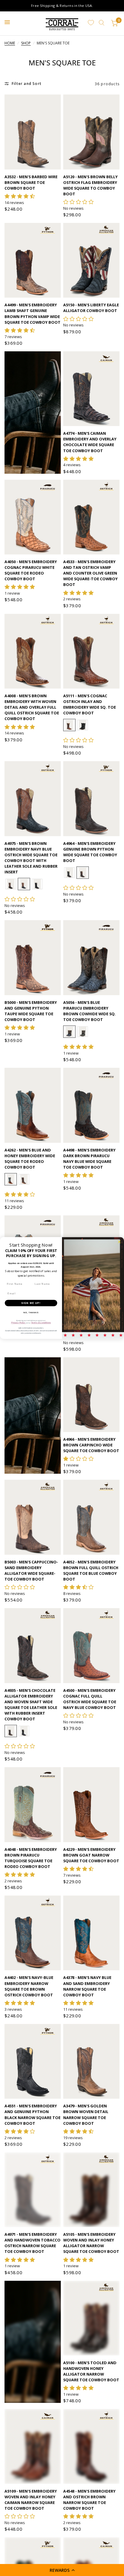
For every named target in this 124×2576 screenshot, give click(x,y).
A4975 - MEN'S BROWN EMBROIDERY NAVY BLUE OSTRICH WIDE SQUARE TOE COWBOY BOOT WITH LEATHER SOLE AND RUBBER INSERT (31, 858)
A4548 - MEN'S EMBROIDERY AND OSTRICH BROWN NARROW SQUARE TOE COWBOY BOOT (89, 2519)
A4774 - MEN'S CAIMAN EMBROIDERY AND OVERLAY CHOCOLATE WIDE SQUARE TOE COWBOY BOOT (90, 442)
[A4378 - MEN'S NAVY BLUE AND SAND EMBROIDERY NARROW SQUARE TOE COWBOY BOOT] (91, 1933)
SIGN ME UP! (31, 1303)
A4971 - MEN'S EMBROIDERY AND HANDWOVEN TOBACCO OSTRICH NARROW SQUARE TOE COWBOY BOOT (33, 2243)
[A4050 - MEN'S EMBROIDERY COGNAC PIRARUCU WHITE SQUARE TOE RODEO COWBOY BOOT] (33, 517)
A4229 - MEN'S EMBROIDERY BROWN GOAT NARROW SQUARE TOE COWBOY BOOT (91, 1855)
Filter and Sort (27, 84)
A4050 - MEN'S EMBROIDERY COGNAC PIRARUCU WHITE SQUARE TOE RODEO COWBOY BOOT (31, 570)
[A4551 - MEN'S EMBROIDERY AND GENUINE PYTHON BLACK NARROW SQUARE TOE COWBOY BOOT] (33, 2061)
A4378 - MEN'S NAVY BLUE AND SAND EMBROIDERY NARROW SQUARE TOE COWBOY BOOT (87, 1986)
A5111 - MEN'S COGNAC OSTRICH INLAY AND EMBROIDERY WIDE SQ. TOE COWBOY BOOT (90, 704)
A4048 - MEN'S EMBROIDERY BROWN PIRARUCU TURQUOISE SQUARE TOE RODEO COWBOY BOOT (31, 1858)
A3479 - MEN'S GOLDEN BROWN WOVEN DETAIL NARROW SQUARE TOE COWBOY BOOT (86, 2114)
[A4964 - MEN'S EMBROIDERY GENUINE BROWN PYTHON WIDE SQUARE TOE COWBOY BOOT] (91, 799)
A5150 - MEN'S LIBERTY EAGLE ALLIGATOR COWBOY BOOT (91, 308)
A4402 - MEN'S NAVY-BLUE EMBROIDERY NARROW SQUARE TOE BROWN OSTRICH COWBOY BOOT (29, 1986)
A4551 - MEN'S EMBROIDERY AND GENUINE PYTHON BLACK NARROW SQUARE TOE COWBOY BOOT (33, 2114)
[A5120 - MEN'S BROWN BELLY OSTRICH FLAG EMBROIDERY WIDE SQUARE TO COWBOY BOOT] (91, 132)
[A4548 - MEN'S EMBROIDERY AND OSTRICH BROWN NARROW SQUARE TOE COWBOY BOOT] (91, 2465)
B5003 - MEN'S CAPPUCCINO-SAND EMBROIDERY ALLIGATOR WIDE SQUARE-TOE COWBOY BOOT (31, 1570)
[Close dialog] (119, 1242)
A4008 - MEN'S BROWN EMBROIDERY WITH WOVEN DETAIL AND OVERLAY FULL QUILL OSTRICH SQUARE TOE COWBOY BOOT (32, 707)
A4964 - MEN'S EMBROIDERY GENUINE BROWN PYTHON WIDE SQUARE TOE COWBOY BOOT (90, 852)
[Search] (102, 23)
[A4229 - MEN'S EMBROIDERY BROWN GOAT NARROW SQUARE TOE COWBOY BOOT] (91, 1804)
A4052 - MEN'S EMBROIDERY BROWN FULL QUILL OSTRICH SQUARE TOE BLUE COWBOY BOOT (91, 1570)
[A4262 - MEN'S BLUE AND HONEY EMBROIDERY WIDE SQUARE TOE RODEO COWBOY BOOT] (33, 1105)
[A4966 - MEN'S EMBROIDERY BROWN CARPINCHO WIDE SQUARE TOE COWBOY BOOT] (91, 1395)
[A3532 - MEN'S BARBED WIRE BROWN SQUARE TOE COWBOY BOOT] (33, 132)
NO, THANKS (31, 1312)
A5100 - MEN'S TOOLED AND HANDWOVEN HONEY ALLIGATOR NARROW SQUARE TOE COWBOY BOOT (91, 2390)
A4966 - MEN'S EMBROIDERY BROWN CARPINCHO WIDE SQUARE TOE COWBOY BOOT (91, 1445)
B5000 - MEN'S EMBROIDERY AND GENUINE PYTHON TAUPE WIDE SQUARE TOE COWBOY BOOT (31, 1011)
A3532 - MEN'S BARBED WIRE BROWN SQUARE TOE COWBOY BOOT (31, 182)
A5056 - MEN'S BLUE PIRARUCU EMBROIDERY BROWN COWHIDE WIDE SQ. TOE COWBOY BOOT (90, 1011)
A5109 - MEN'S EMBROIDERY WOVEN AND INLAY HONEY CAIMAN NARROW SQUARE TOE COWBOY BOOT (31, 2519)
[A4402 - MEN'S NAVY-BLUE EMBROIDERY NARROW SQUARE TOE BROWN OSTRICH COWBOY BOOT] (33, 1933)
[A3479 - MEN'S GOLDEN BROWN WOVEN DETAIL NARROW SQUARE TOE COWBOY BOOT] (91, 2061)
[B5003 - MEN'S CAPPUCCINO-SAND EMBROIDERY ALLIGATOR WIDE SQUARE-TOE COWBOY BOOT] (33, 1517)
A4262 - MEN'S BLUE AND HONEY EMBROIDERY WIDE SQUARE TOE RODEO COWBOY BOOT (30, 1159)
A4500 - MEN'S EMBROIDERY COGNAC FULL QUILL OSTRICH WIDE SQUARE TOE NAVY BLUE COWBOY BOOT (90, 1699)
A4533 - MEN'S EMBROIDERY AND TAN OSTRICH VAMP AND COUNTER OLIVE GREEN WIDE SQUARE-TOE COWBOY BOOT (90, 573)
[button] (62, 2570)
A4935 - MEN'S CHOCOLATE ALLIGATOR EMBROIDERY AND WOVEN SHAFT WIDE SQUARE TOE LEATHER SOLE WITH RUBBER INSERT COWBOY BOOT (31, 1705)
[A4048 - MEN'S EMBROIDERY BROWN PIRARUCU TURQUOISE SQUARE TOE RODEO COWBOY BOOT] (33, 1804)
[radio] (69, 725)
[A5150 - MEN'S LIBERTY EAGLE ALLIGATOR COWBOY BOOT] (91, 260)
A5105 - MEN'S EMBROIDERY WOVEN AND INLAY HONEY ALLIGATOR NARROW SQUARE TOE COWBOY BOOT (91, 2243)
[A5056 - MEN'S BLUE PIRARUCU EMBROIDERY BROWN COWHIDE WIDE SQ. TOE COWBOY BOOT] (91, 958)
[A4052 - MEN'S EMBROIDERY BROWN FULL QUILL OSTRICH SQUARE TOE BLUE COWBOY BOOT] (91, 1517)
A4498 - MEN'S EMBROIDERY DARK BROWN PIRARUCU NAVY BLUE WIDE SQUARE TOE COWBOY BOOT (89, 1159)
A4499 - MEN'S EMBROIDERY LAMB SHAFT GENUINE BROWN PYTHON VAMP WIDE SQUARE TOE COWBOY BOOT (33, 313)
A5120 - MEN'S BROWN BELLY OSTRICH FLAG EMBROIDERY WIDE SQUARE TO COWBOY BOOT (90, 185)
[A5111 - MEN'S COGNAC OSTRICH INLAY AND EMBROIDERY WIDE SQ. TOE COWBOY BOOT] (91, 651)
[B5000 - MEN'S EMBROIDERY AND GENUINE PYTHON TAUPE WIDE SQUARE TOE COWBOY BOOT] (33, 958)
